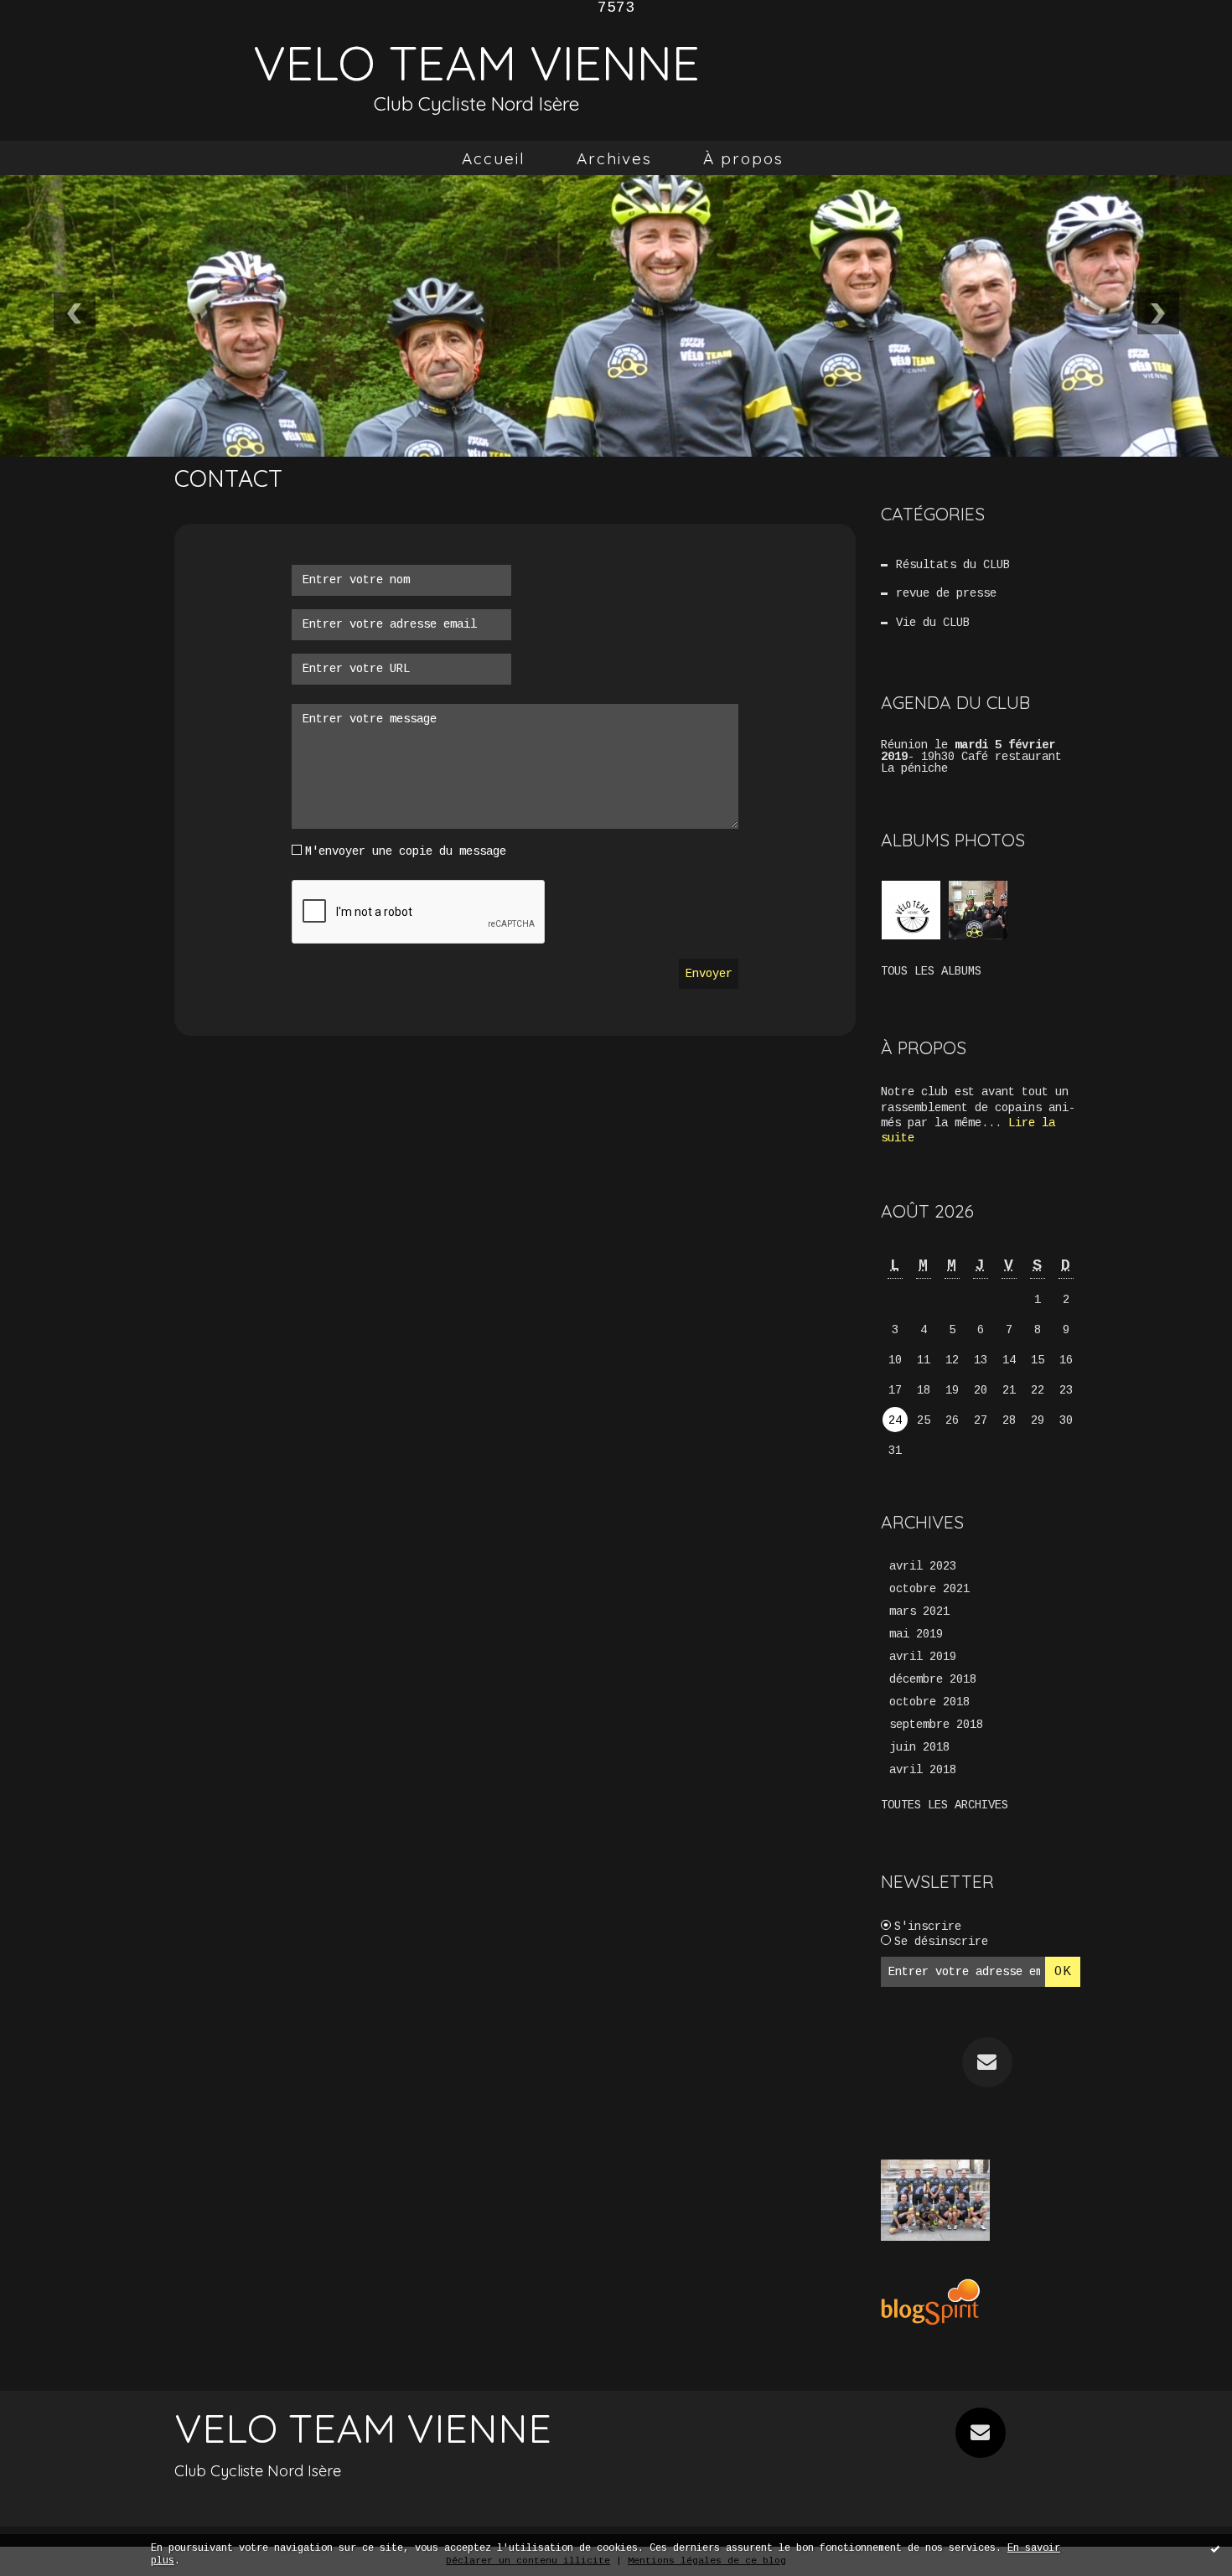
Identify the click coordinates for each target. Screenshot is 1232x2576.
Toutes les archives (945, 1805)
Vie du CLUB (933, 623)
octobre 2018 (929, 1702)
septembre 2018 (936, 1725)
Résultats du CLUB (953, 565)
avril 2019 (923, 1657)
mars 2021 (919, 1611)
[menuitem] (494, 158)
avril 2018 (923, 1770)
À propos (743, 158)
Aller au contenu (83, 49)
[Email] (987, 2062)
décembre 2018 (933, 1679)
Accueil (494, 158)
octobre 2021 (929, 1589)
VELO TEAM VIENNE (476, 62)
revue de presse (946, 593)
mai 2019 (916, 1634)
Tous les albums (931, 971)
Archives (614, 158)
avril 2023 (923, 1566)
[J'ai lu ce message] (1215, 2548)
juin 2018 (919, 1747)
